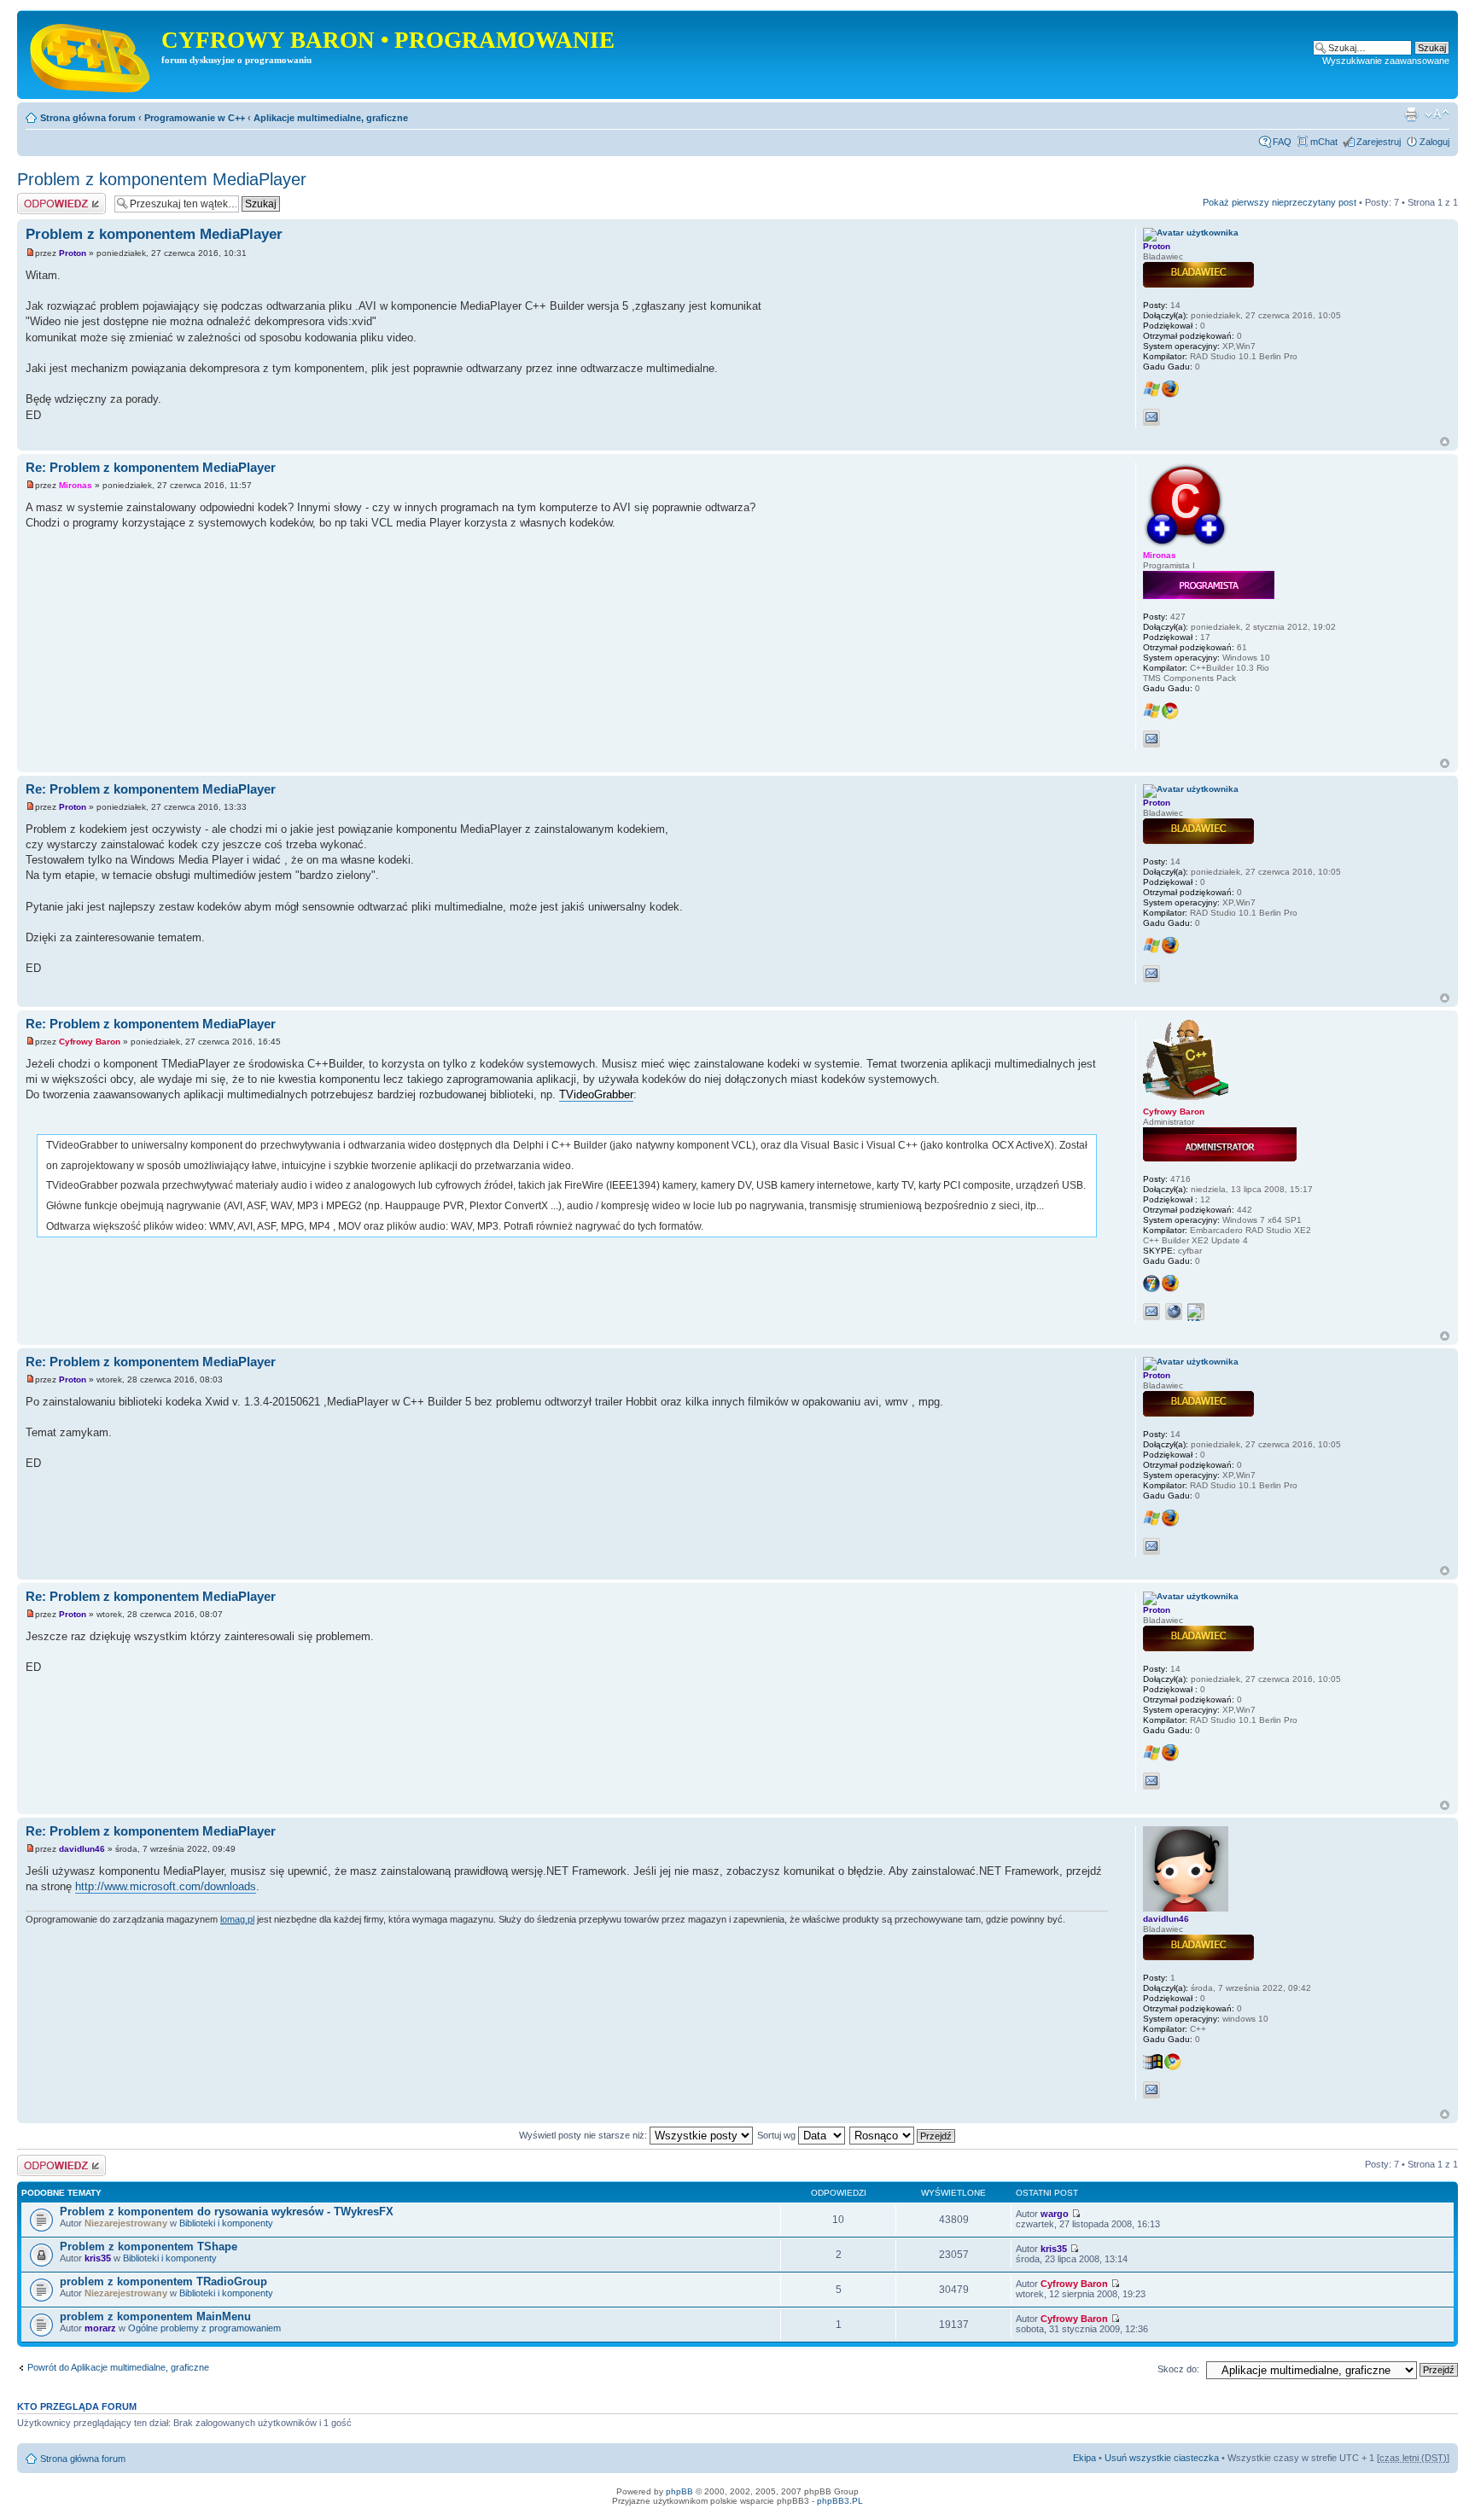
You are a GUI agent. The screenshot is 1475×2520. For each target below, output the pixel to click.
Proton (73, 253)
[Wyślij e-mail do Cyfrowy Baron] (1151, 1312)
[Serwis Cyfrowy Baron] (91, 55)
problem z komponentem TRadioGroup (163, 2281)
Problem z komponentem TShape (149, 2246)
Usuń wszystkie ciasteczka (1162, 2458)
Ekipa (1084, 2458)
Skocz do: (1178, 2369)
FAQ (1282, 142)
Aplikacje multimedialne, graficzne (331, 118)
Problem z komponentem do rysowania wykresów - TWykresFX (227, 2212)
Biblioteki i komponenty (226, 2223)
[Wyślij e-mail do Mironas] (1151, 739)
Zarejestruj (1379, 142)
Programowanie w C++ (195, 118)
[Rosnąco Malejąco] (903, 2135)
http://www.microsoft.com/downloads (166, 1886)
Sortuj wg (778, 2135)
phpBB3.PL (840, 2501)
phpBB (679, 2491)
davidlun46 (82, 1849)
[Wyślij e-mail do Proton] (1151, 417)
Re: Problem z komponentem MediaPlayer (151, 467)
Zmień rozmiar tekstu (1437, 114)
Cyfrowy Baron (90, 1042)
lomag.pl (237, 1919)
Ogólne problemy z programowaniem (204, 2328)
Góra (1445, 442)
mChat (1324, 142)
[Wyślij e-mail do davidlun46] (1151, 2090)
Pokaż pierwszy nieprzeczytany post (1280, 202)
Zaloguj (1434, 142)
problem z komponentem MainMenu (155, 2316)
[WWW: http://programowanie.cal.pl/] (1174, 1312)
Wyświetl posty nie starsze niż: (584, 2135)
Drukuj (1411, 114)
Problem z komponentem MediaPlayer (162, 179)
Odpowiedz (41, 198)
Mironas (76, 485)
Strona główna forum (88, 118)
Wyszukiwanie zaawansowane (1386, 61)
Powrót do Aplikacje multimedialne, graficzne (118, 2367)
